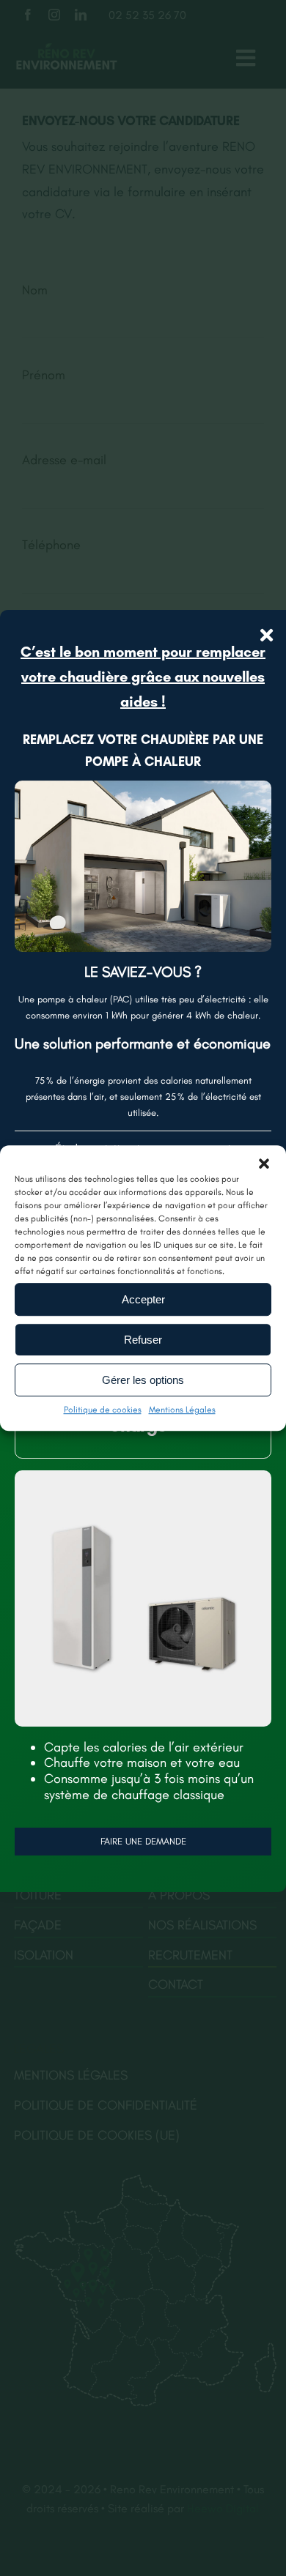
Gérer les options (143, 1380)
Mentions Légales (182, 1410)
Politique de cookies (103, 1410)
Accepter (143, 1299)
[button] (264, 1164)
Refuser (143, 1340)
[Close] (267, 635)
